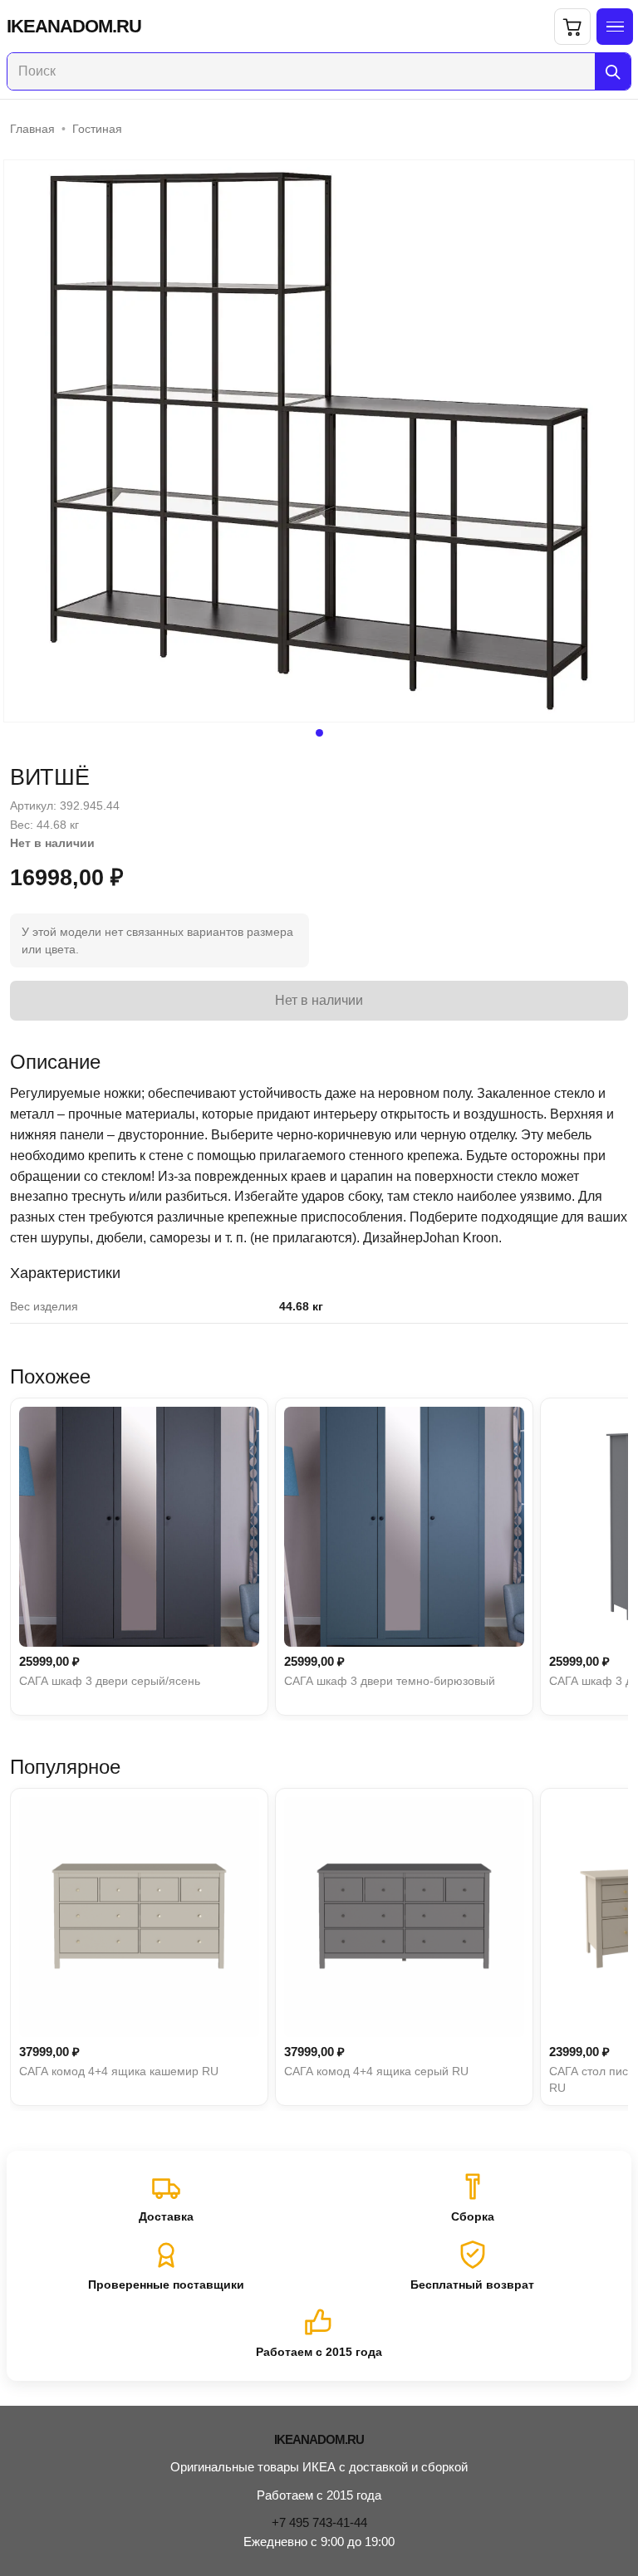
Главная (32, 129)
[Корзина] (572, 27)
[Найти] (613, 71)
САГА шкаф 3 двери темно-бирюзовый (390, 1681)
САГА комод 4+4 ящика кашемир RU (119, 2071)
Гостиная (97, 129)
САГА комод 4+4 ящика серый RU (376, 2071)
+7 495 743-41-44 (319, 2522)
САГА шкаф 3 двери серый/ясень (110, 1681)
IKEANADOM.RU (74, 27)
